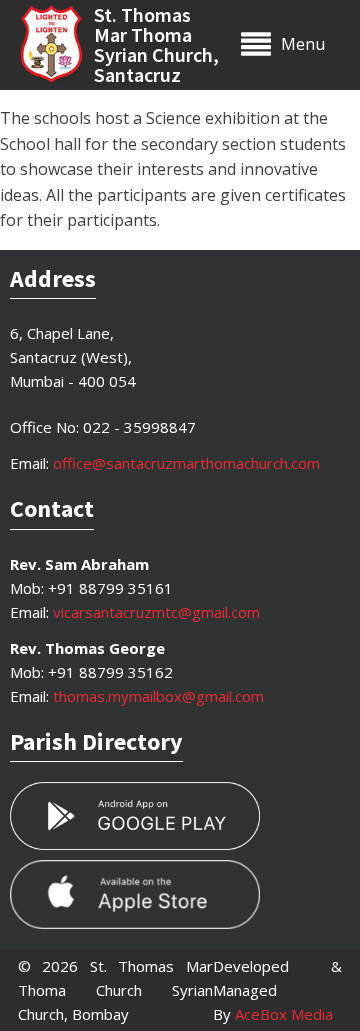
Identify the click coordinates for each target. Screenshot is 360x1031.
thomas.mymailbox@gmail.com (158, 696)
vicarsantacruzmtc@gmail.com (156, 612)
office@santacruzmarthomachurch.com (186, 463)
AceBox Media (284, 1014)
